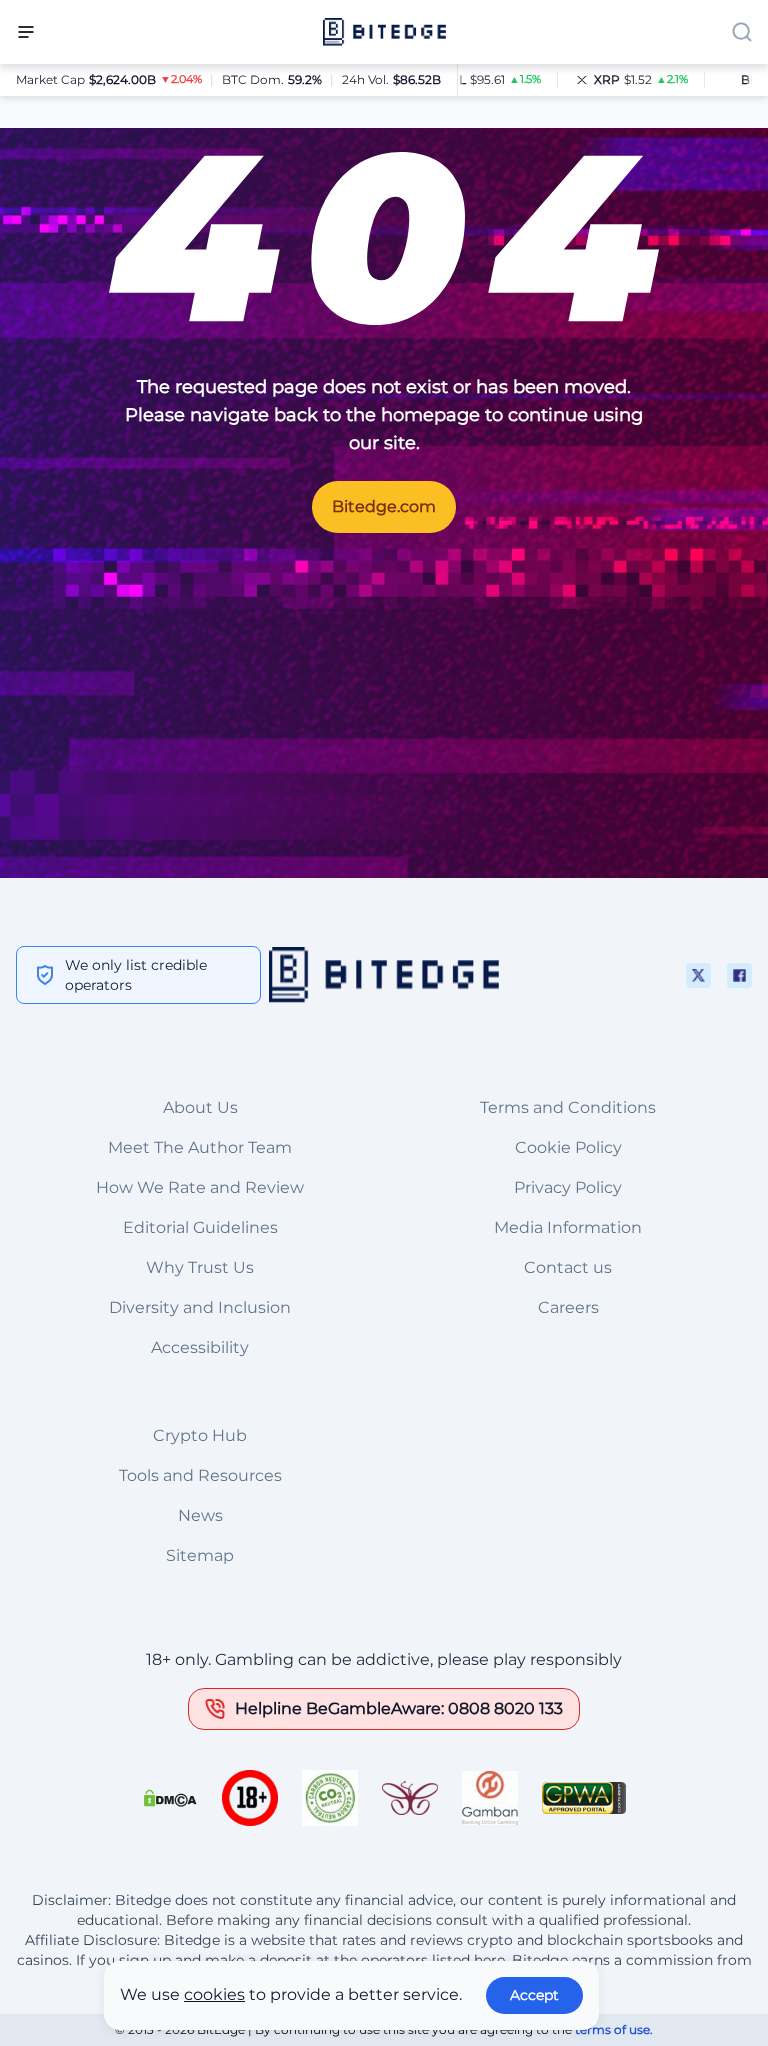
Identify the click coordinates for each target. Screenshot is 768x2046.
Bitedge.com (384, 506)
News (200, 1515)
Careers (568, 1307)
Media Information (568, 1227)
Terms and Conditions (568, 1107)
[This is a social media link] (698, 975)
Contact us (568, 1267)
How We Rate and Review (200, 1187)
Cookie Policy (568, 1147)
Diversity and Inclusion (200, 1307)
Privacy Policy (568, 1187)
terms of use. (614, 2029)
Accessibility (200, 1347)
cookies (214, 1994)
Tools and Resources (200, 1475)
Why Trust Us (200, 1267)
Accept (534, 1995)
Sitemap (200, 1555)
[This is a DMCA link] (170, 1798)
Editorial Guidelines (200, 1227)
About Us (200, 1107)
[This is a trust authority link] (330, 1798)
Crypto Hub (200, 1435)
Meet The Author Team (200, 1147)
